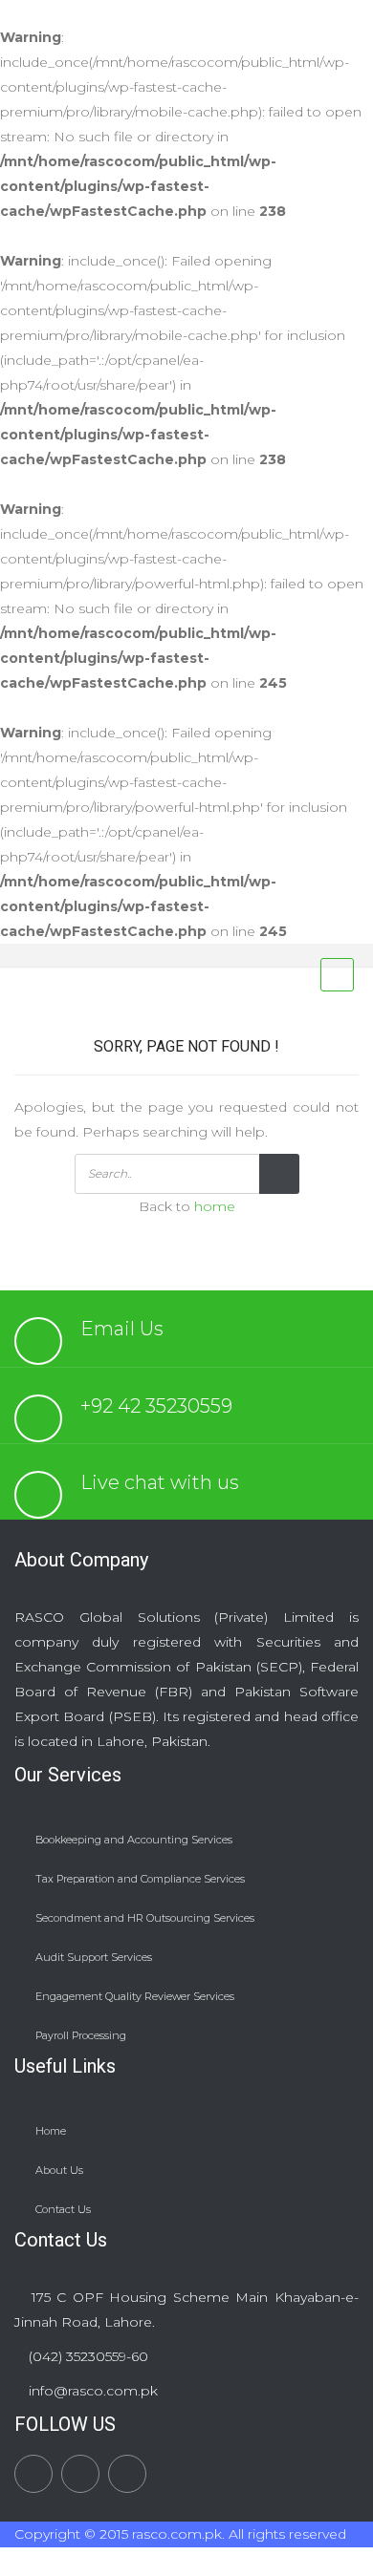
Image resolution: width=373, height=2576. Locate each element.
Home (51, 2131)
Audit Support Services (94, 1957)
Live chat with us (160, 1482)
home (215, 1206)
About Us (59, 2170)
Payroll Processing (81, 2035)
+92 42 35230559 (156, 1406)
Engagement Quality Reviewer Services (135, 1996)
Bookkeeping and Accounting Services (134, 1840)
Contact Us (63, 2209)
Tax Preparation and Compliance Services (140, 1879)
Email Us (122, 1329)
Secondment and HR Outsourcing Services (145, 1918)
